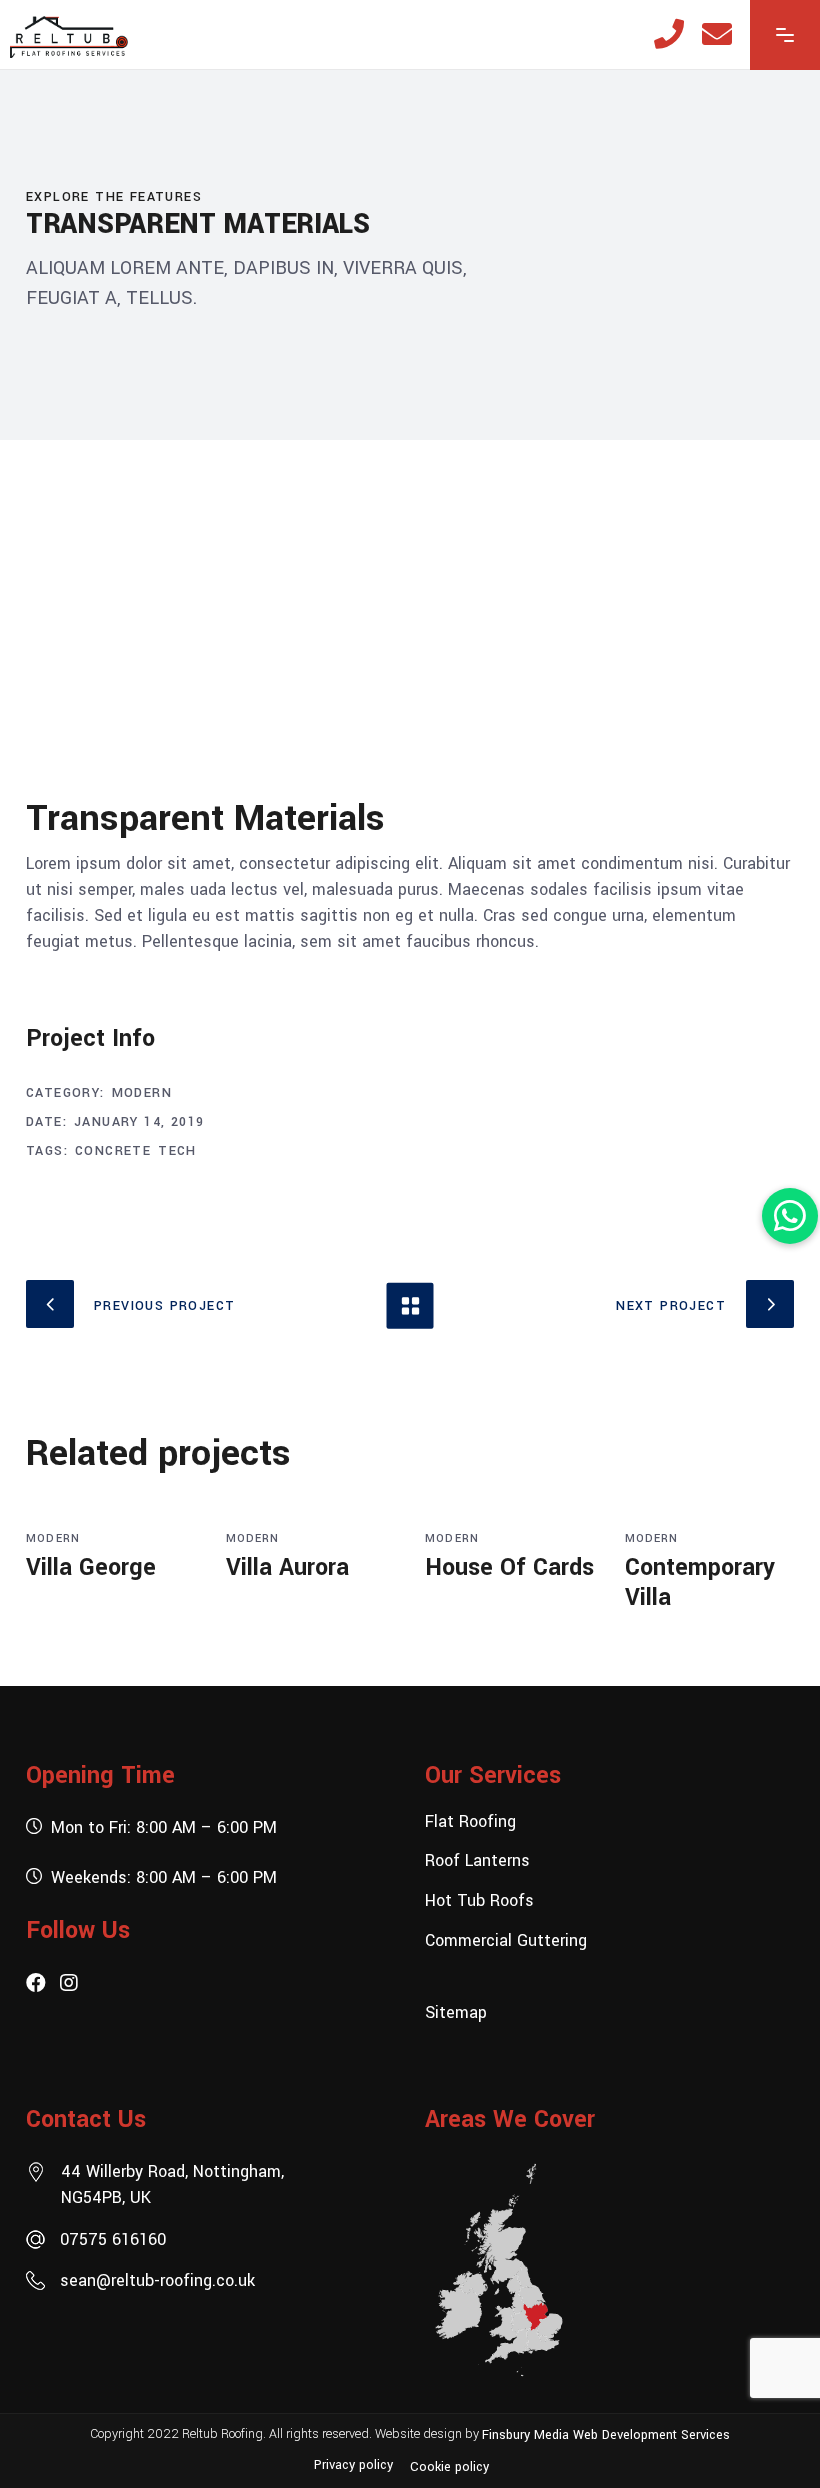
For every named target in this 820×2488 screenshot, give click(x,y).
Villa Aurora (287, 1567)
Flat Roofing (470, 1820)
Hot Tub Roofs (479, 1900)
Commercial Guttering (506, 1939)
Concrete (113, 1151)
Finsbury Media (527, 2434)
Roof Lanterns (477, 1860)
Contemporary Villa (700, 1582)
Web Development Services (651, 2434)
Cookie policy (449, 2467)
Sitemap (456, 2012)
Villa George (91, 1567)
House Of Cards (509, 1567)
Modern (142, 1093)
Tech (177, 1151)
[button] (790, 1216)
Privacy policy (353, 2465)
